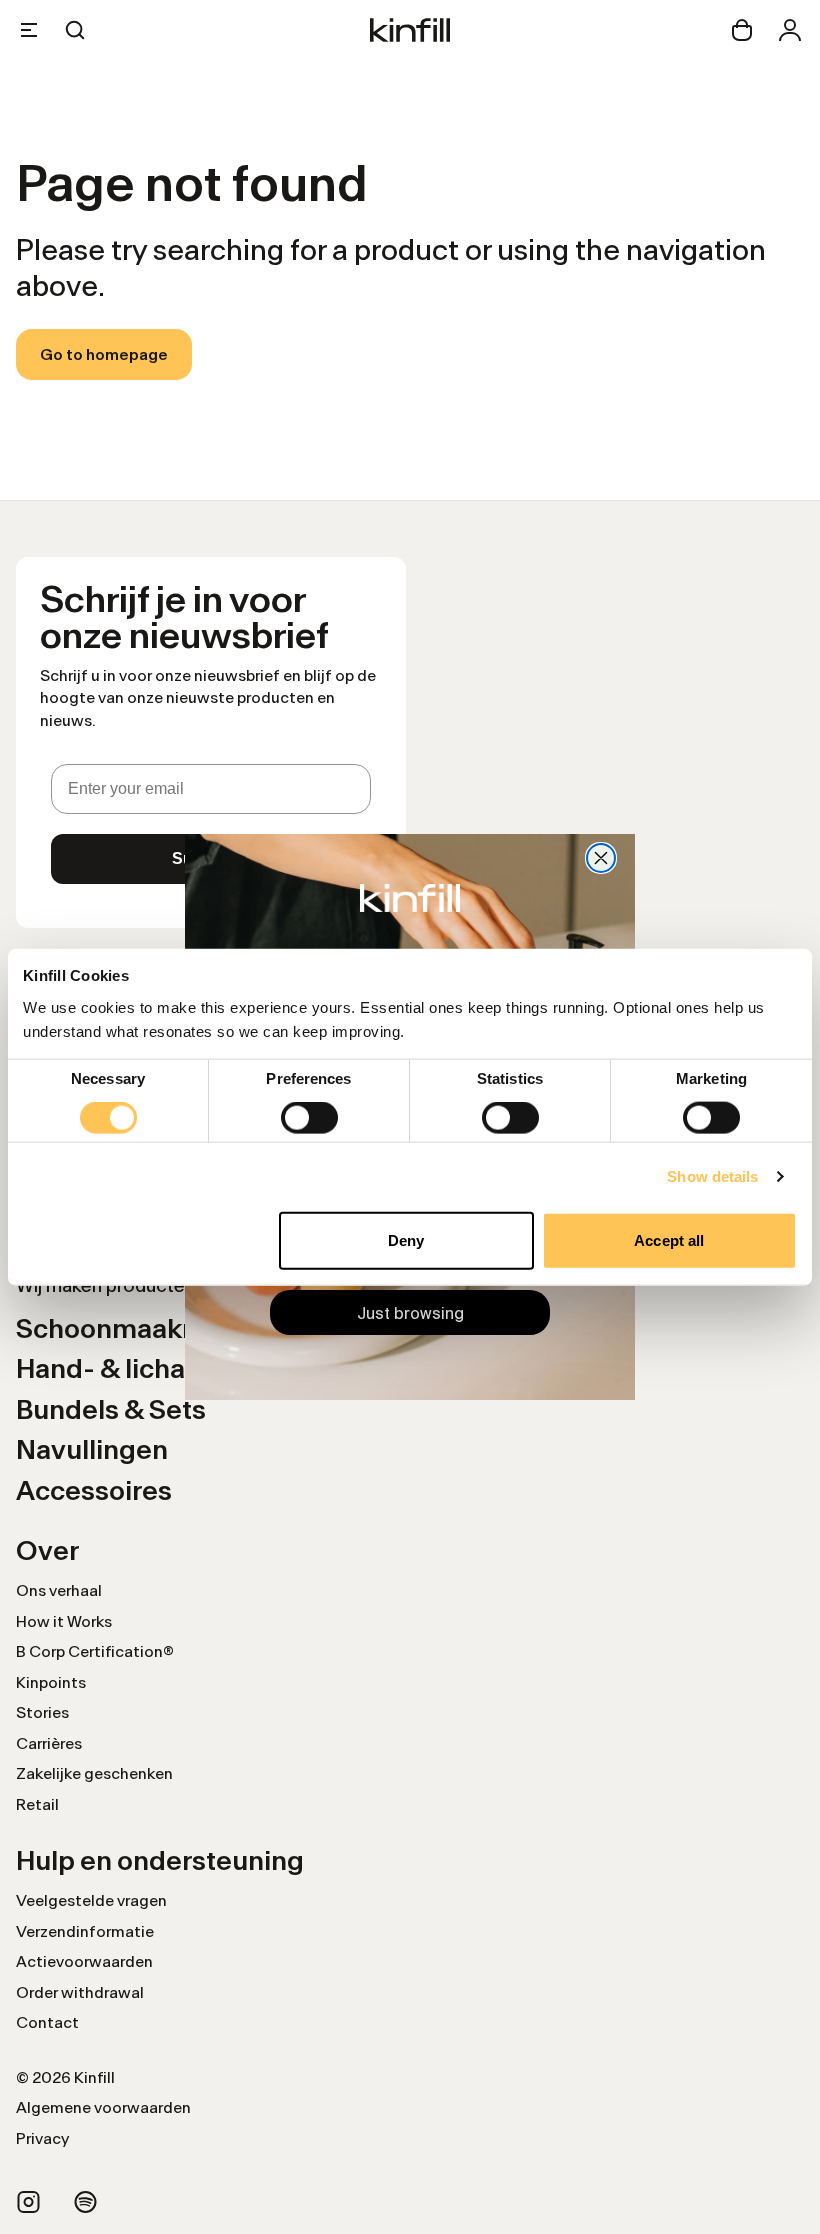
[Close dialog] (601, 858)
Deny (406, 1239)
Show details (712, 1176)
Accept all (669, 1239)
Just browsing (410, 1313)
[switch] (309, 1118)
